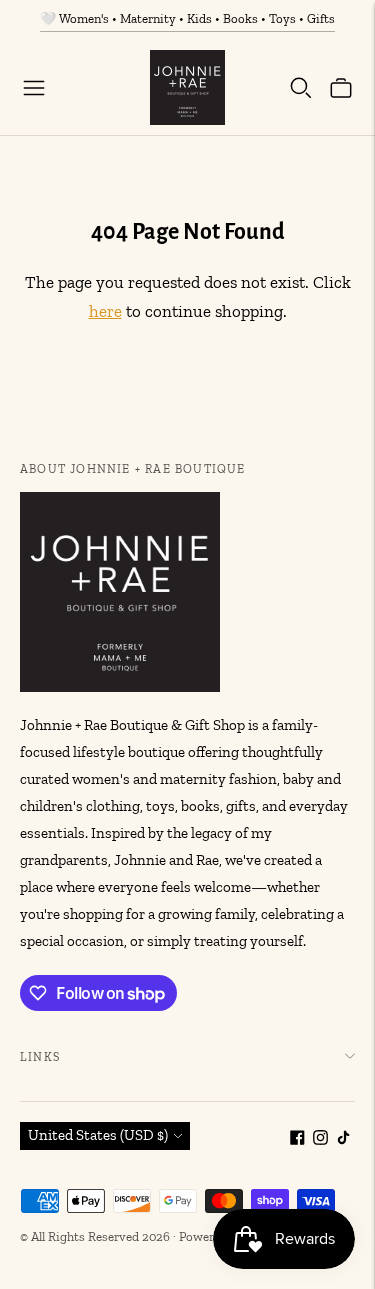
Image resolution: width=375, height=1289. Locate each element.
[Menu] (34, 88)
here (105, 311)
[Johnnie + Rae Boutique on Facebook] (297, 1140)
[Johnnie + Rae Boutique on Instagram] (320, 1140)
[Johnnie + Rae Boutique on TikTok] (343, 1140)
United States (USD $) (98, 1135)
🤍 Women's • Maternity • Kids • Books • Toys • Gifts (187, 18)
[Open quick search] (301, 88)
